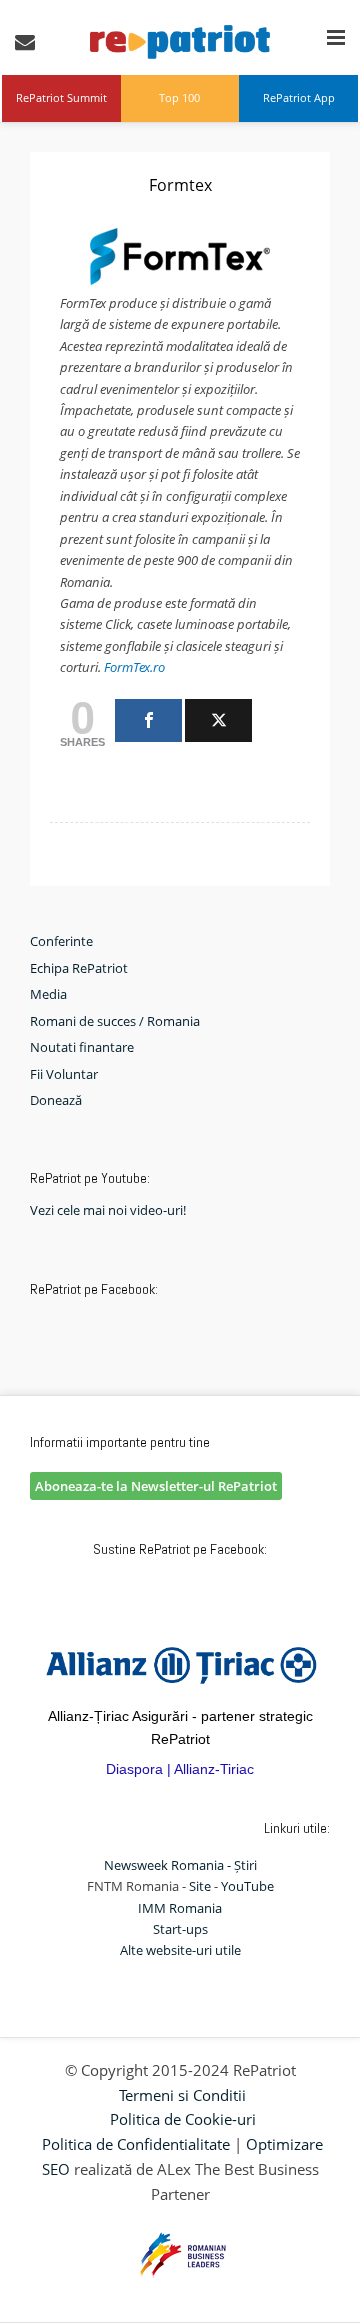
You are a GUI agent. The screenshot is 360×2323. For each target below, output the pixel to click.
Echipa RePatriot (79, 968)
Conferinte (61, 941)
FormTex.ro (134, 667)
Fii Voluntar (64, 1074)
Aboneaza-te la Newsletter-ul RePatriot (156, 1486)
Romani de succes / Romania (115, 1021)
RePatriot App (299, 97)
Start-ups (180, 1929)
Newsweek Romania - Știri (180, 1865)
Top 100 (179, 97)
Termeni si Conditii (182, 2095)
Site (200, 1886)
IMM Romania (180, 1908)
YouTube (247, 1886)
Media (48, 994)
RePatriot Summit (61, 97)
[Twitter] (218, 720)
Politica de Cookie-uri (183, 2119)
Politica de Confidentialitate (136, 2144)
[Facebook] (148, 720)
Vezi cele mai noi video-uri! (108, 1210)
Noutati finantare (82, 1047)
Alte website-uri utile (180, 1950)
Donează (56, 1100)
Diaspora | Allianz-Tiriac (180, 1769)
